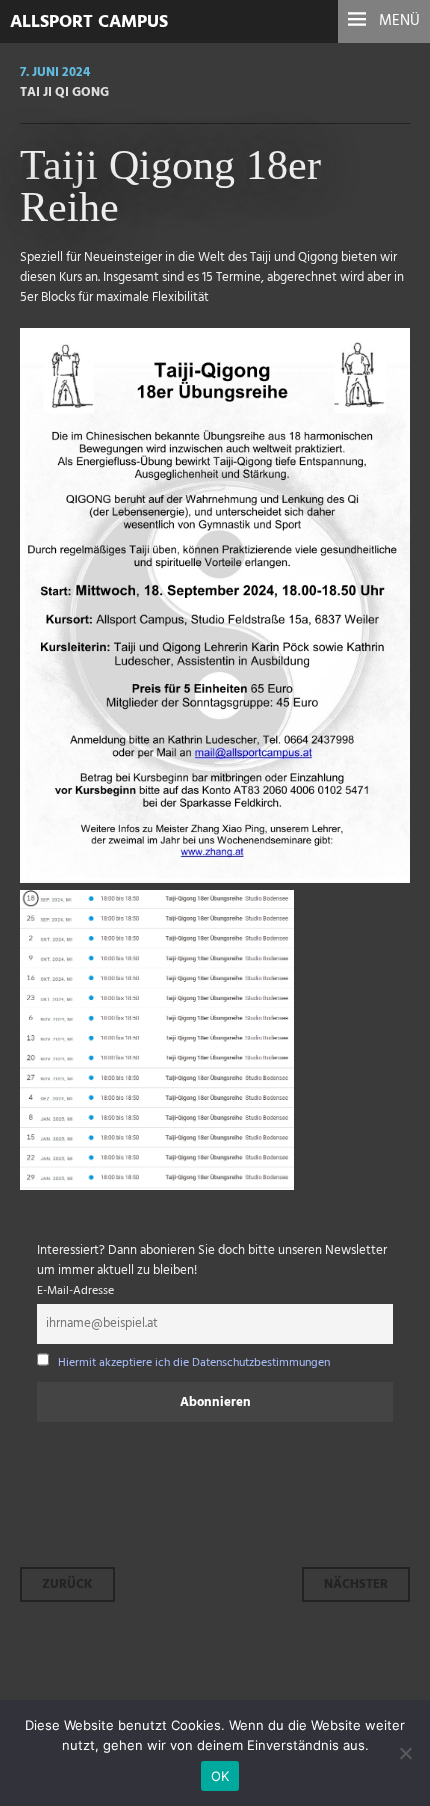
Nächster (356, 1584)
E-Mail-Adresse (75, 1291)
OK (220, 1776)
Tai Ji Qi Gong (64, 92)
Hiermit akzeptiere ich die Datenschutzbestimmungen (194, 1363)
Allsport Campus (89, 22)
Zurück (67, 1584)
